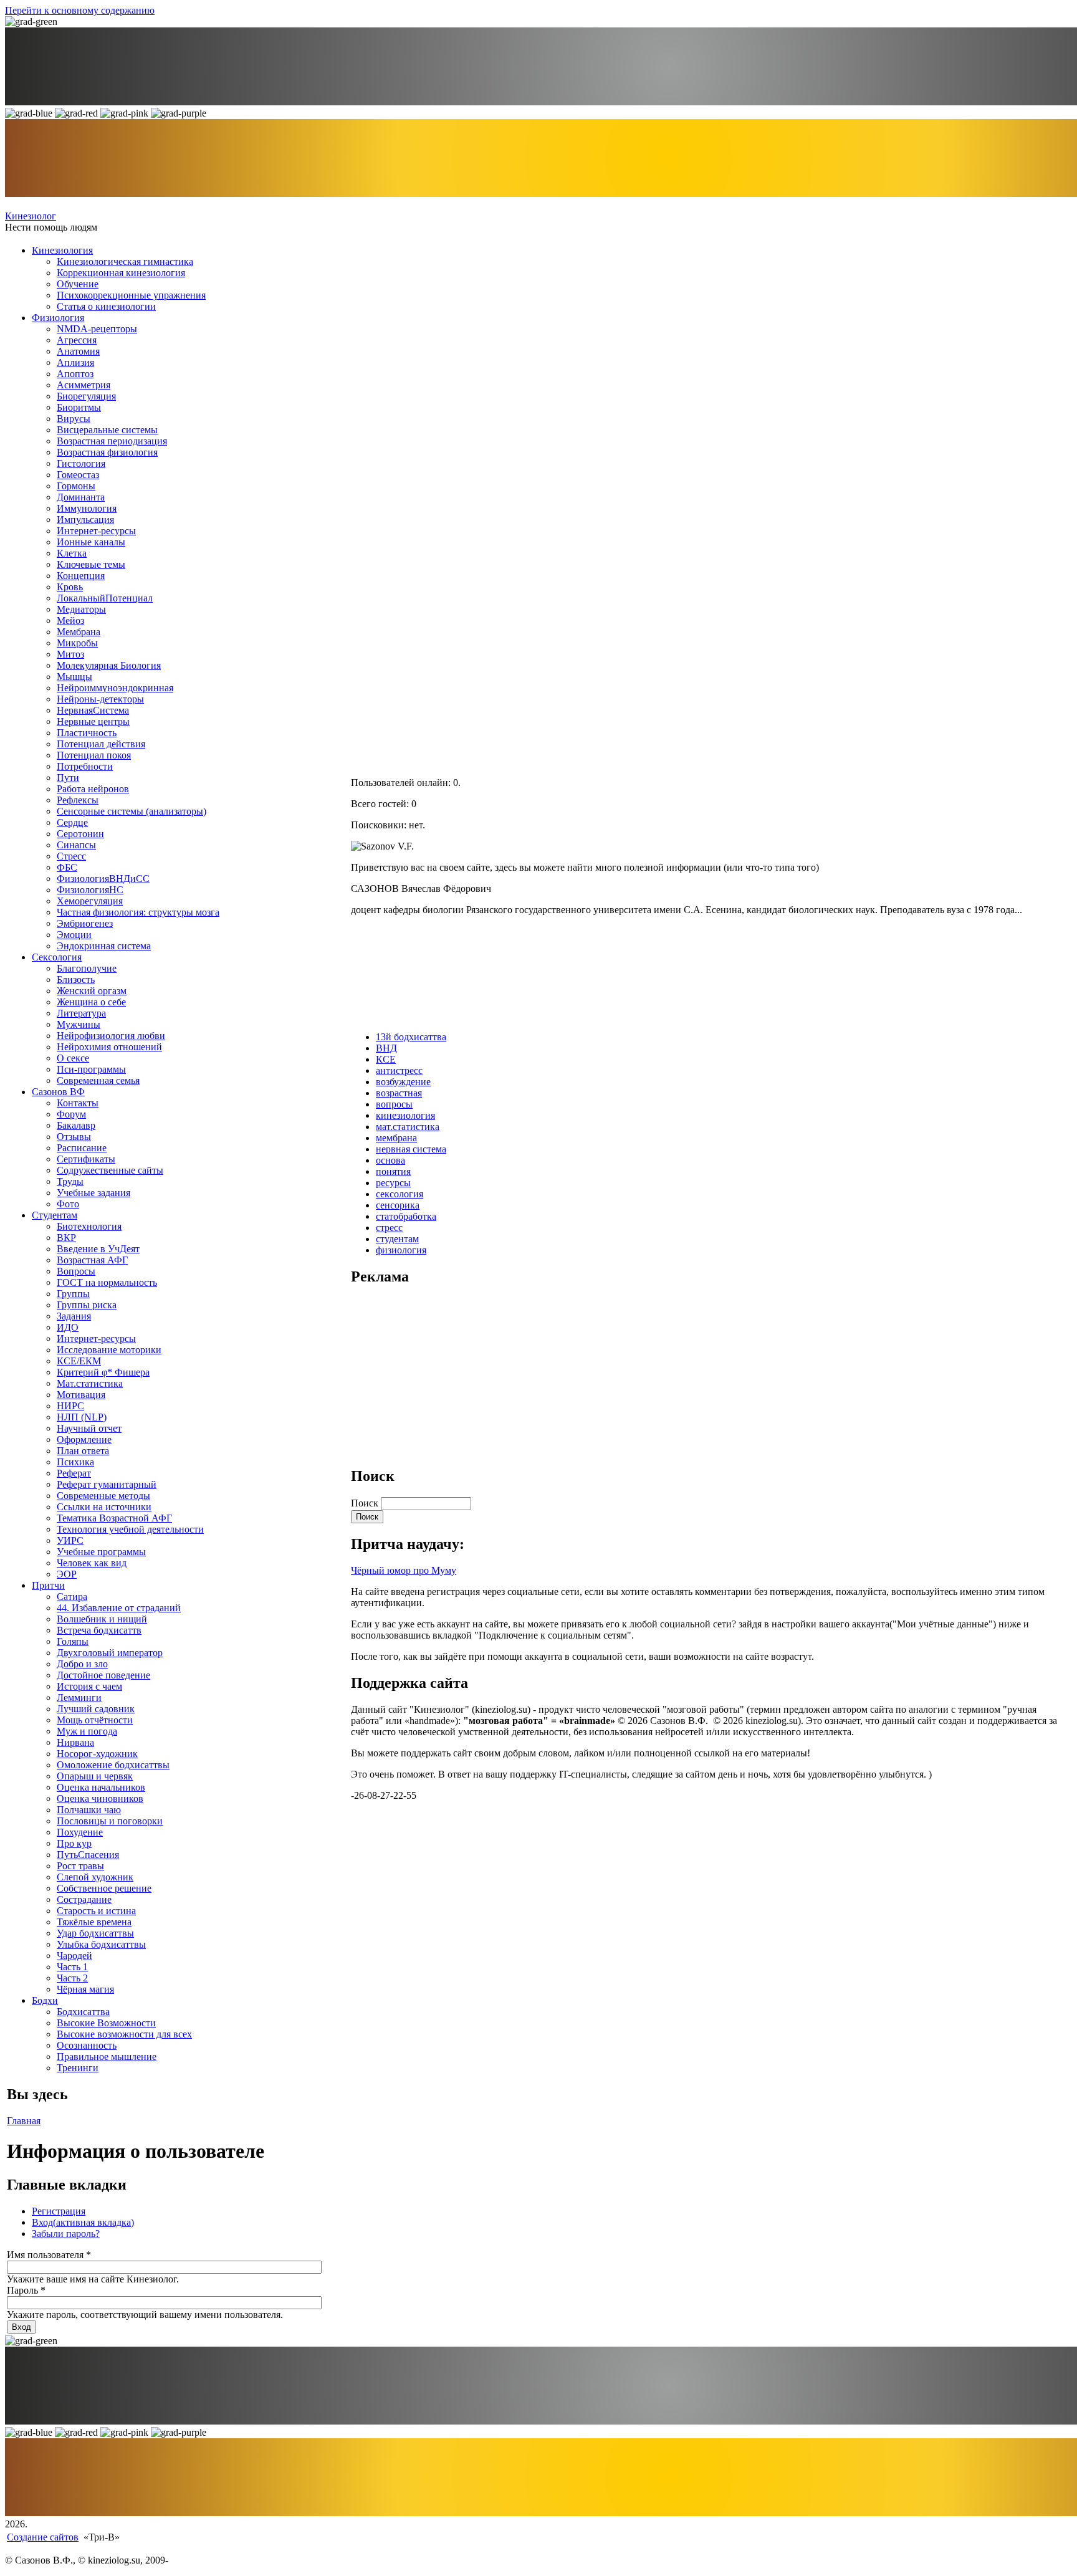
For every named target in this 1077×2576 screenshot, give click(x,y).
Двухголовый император (110, 1653)
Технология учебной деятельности (130, 1529)
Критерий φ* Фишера (103, 1372)
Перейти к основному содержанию (80, 10)
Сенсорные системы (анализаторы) (132, 811)
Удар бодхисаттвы (95, 1933)
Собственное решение (104, 1888)
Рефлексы (78, 800)
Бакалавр (76, 1125)
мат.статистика (408, 1127)
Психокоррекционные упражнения (131, 295)
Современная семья (98, 1080)
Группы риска (87, 1305)
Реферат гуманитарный (107, 1484)
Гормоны (76, 486)
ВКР (66, 1238)
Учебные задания (93, 1193)
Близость (76, 979)
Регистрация (59, 2211)
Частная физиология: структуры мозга (138, 912)
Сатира (72, 1597)
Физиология (58, 318)
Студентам (55, 1215)
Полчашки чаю (89, 1810)
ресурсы (393, 1183)
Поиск (366, 1503)
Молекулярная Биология (109, 665)
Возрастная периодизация (112, 441)
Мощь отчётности (95, 1720)
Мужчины (79, 1024)
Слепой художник (95, 1877)
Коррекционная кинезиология (121, 273)
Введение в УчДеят (98, 1249)
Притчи (48, 1585)
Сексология (57, 957)
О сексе (73, 1058)
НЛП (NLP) (82, 1417)
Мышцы (74, 677)
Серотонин (80, 834)
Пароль (26, 2290)
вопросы (394, 1104)
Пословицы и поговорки (110, 1821)
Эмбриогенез (85, 923)
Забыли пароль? (66, 2234)
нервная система (411, 1149)
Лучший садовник (96, 1709)
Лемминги (79, 1697)
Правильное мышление (107, 2056)
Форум (71, 1114)
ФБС (67, 867)
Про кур (74, 1843)
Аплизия (75, 362)
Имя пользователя (49, 2255)
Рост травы (80, 1866)
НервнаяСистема (93, 710)
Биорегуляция (86, 396)
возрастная (399, 1093)
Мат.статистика (90, 1383)
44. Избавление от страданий (119, 1608)
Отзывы (74, 1137)
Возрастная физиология (107, 452)
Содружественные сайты (110, 1170)
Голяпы (73, 1641)
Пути (68, 778)
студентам (397, 1239)
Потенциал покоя (94, 755)
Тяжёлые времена (94, 1922)
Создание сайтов (43, 2537)
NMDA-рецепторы (97, 329)
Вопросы (76, 1271)
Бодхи (45, 2000)
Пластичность (87, 733)
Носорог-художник (97, 1754)
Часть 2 (72, 1978)
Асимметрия (84, 385)
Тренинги (78, 2068)
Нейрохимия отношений (109, 1047)
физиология (401, 1250)
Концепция (81, 576)
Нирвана (75, 1742)
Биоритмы (79, 407)
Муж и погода (87, 1731)
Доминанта (81, 497)
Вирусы (74, 419)
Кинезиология (62, 250)
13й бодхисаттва (411, 1037)
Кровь (70, 587)
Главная (24, 2121)
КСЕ (386, 1059)
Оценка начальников (101, 1787)
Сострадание (84, 1899)
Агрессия (77, 340)
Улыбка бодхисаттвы (101, 1944)
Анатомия (78, 351)
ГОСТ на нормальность (107, 1282)
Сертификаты (86, 1159)
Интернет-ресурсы (96, 531)
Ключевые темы (91, 564)
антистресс (399, 1070)
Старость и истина (96, 1911)
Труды (70, 1181)
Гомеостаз (78, 475)
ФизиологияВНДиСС (103, 879)
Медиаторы (81, 609)
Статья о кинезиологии (106, 306)
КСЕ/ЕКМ (79, 1361)
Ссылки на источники (104, 1507)
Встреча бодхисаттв (99, 1630)
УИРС (70, 1540)
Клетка (72, 553)
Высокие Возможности (106, 2023)
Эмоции (74, 935)
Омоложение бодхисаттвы (113, 1765)
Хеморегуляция (90, 901)
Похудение (80, 1832)
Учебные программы (101, 1552)
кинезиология (405, 1115)
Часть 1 (72, 1967)
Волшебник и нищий (102, 1619)
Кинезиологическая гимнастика (125, 261)
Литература (81, 1013)
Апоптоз (75, 374)
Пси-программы (91, 1069)
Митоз (70, 654)
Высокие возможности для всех (124, 2034)
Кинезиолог (31, 216)
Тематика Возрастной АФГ (114, 1518)
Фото (68, 1204)
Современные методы (103, 1496)
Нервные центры (93, 721)
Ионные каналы (91, 542)
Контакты (78, 1103)
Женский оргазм (92, 991)
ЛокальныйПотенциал (105, 598)
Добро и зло (82, 1664)
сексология (400, 1194)
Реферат (74, 1473)
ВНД (386, 1048)
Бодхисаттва (83, 2012)
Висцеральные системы (107, 430)
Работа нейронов (93, 789)
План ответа (83, 1451)
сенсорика (398, 1205)
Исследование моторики (109, 1350)
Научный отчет (89, 1428)
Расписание (82, 1148)
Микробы (77, 643)
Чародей (74, 1956)
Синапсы (76, 845)
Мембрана (79, 632)
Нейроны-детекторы (100, 699)
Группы (73, 1294)
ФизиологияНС (90, 890)
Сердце (72, 822)
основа (390, 1160)
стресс (389, 1228)
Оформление (84, 1439)
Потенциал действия (101, 744)
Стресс (71, 856)
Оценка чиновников (100, 1798)
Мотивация (81, 1395)
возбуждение (403, 1082)
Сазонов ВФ (58, 1092)
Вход (83, 2222)
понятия (393, 1171)
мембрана (396, 1138)
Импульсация (85, 520)
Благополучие (87, 968)
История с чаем (89, 1686)
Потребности (85, 766)
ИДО (68, 1327)
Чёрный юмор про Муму (404, 1570)
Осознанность (87, 2045)
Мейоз (70, 620)
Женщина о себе (91, 1002)
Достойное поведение (103, 1675)
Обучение (78, 284)
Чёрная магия (85, 1989)
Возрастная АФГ (92, 1260)
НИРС (70, 1406)
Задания (74, 1316)
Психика (75, 1462)
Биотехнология (89, 1226)
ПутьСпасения (88, 1855)
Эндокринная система (104, 946)
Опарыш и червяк (95, 1776)
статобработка (406, 1216)
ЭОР (67, 1574)
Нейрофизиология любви (111, 1036)
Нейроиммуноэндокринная (115, 688)
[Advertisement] (444, 1375)
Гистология (81, 463)
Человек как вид (92, 1563)
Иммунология (87, 508)
